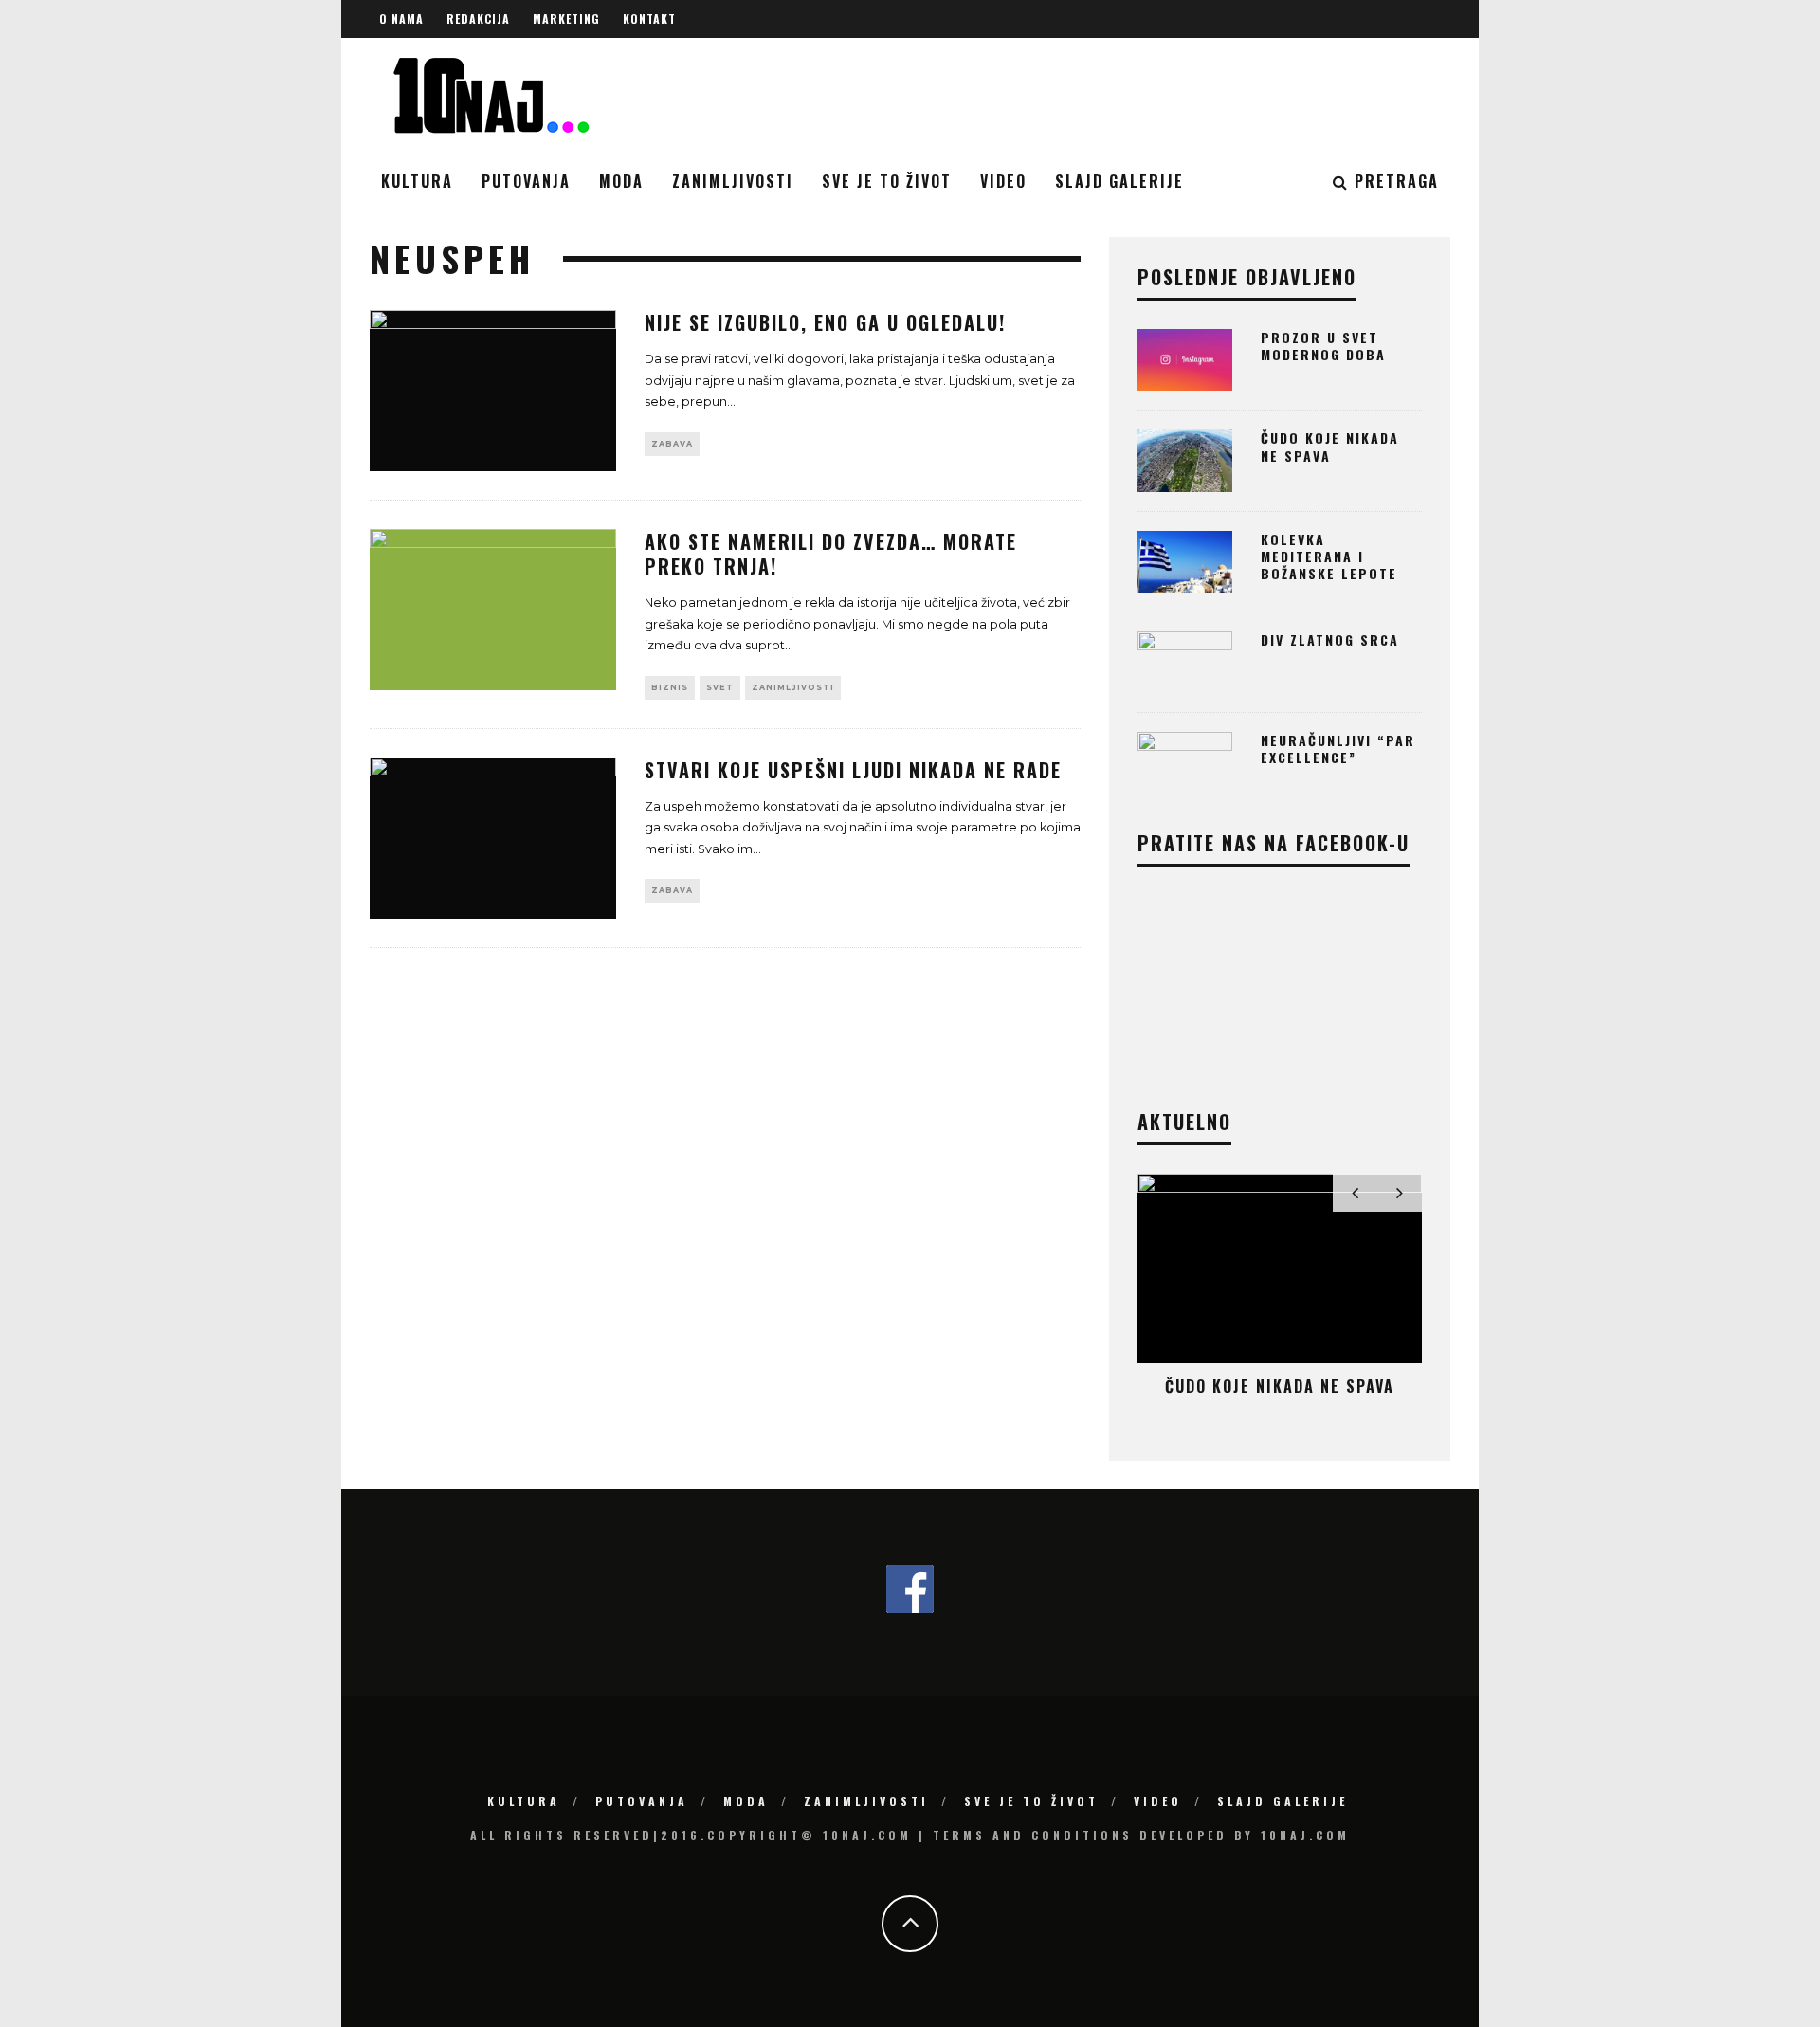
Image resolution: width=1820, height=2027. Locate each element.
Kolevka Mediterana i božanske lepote (1329, 556)
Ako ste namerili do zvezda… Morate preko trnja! (831, 554)
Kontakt (649, 18)
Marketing (566, 18)
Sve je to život (887, 181)
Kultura (417, 181)
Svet (720, 687)
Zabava (672, 444)
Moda (621, 181)
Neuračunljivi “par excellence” (1338, 749)
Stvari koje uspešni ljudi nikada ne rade (853, 770)
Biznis (670, 687)
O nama (401, 18)
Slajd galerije (1119, 181)
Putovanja (526, 181)
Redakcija (478, 18)
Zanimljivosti (733, 181)
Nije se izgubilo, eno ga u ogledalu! (825, 322)
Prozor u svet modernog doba (1323, 346)
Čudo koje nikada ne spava (1330, 446)
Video (1003, 181)
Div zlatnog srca (1330, 639)
